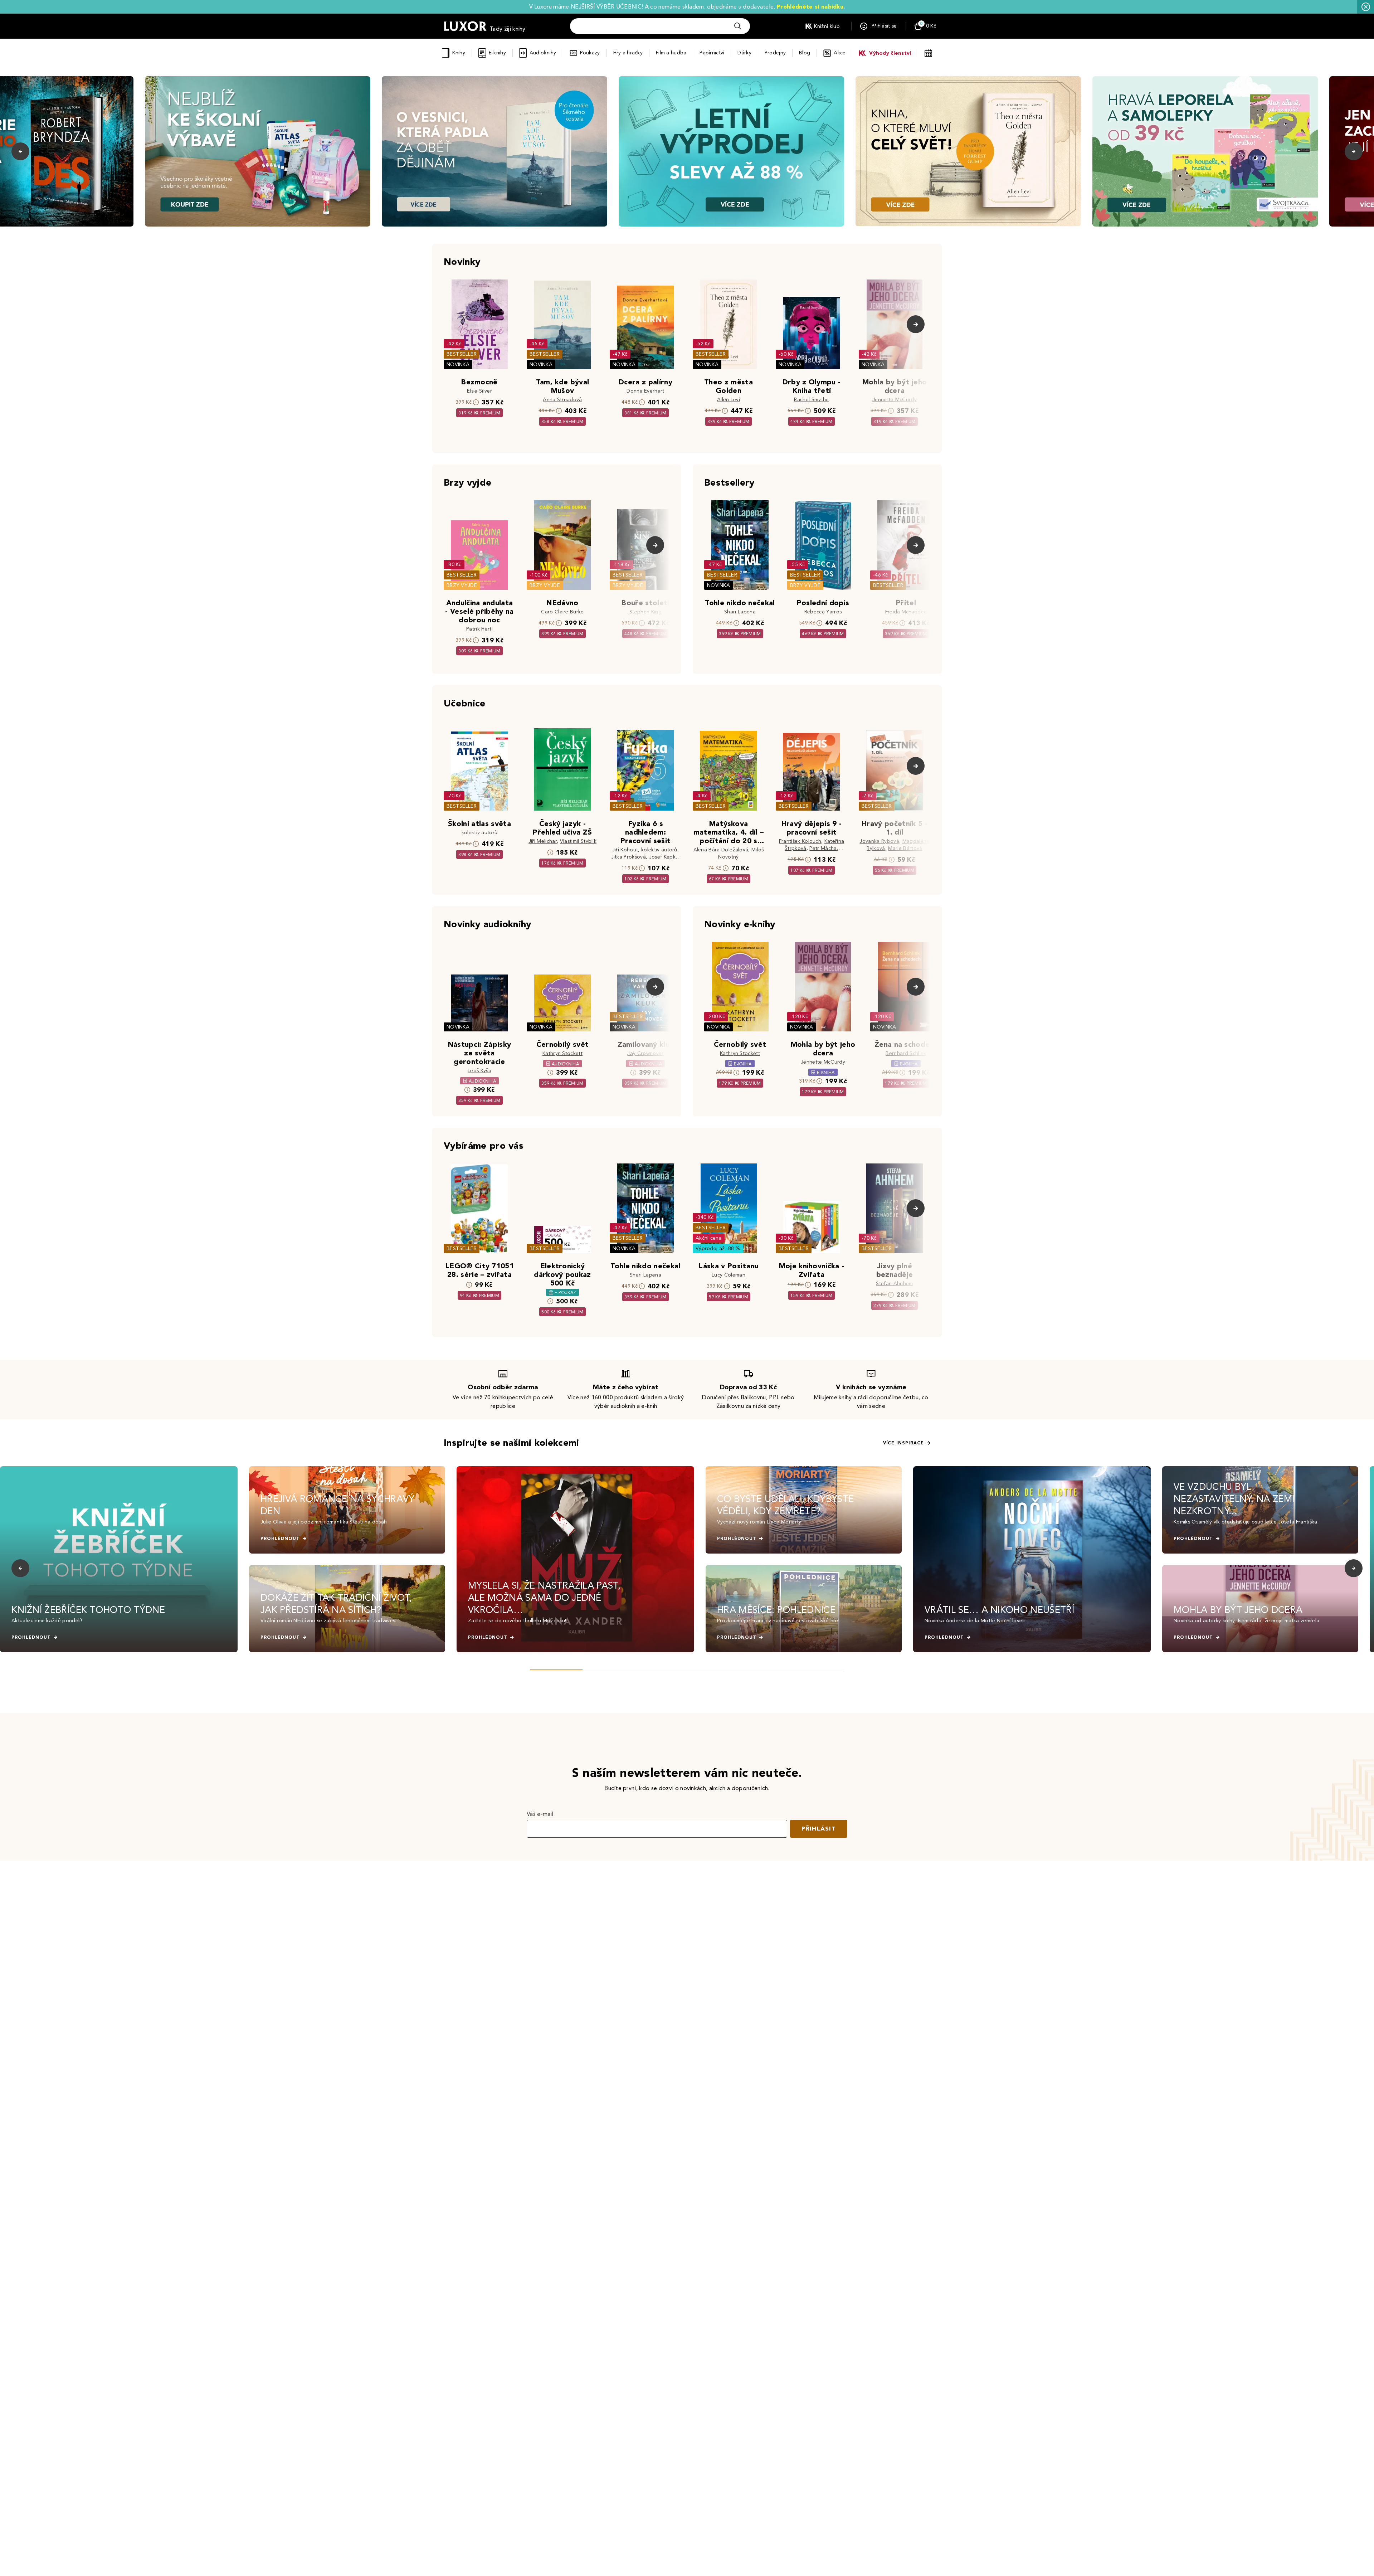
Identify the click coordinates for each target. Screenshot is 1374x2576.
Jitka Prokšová (628, 857)
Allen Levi (729, 400)
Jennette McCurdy (895, 400)
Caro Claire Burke (562, 612)
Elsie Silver (479, 391)
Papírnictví (712, 53)
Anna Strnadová (562, 400)
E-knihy (497, 53)
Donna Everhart (645, 391)
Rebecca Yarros (823, 612)
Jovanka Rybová (879, 841)
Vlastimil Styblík (578, 841)
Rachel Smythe (811, 400)
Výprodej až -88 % (718, 1248)
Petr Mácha (823, 848)
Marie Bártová (905, 848)
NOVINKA (458, 364)
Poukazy (590, 53)
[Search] (738, 26)
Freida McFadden (906, 612)
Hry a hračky (628, 53)
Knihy (459, 53)
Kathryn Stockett (562, 1053)
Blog (805, 53)
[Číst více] (258, 151)
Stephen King (645, 612)
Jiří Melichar (543, 841)
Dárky (744, 53)
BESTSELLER (462, 354)
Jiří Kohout (625, 850)
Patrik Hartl (479, 629)
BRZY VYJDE (462, 585)
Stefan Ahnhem (894, 1284)
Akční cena (709, 1238)
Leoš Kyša (479, 1071)
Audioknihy (543, 53)
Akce (840, 53)
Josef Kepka (664, 857)
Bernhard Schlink (906, 1053)
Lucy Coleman (729, 1275)
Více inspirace (903, 1443)
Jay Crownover (645, 1053)
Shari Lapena (740, 612)
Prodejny (775, 53)
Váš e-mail (540, 1814)
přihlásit (819, 1829)
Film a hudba (671, 53)
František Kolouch (800, 841)
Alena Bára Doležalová (721, 850)
